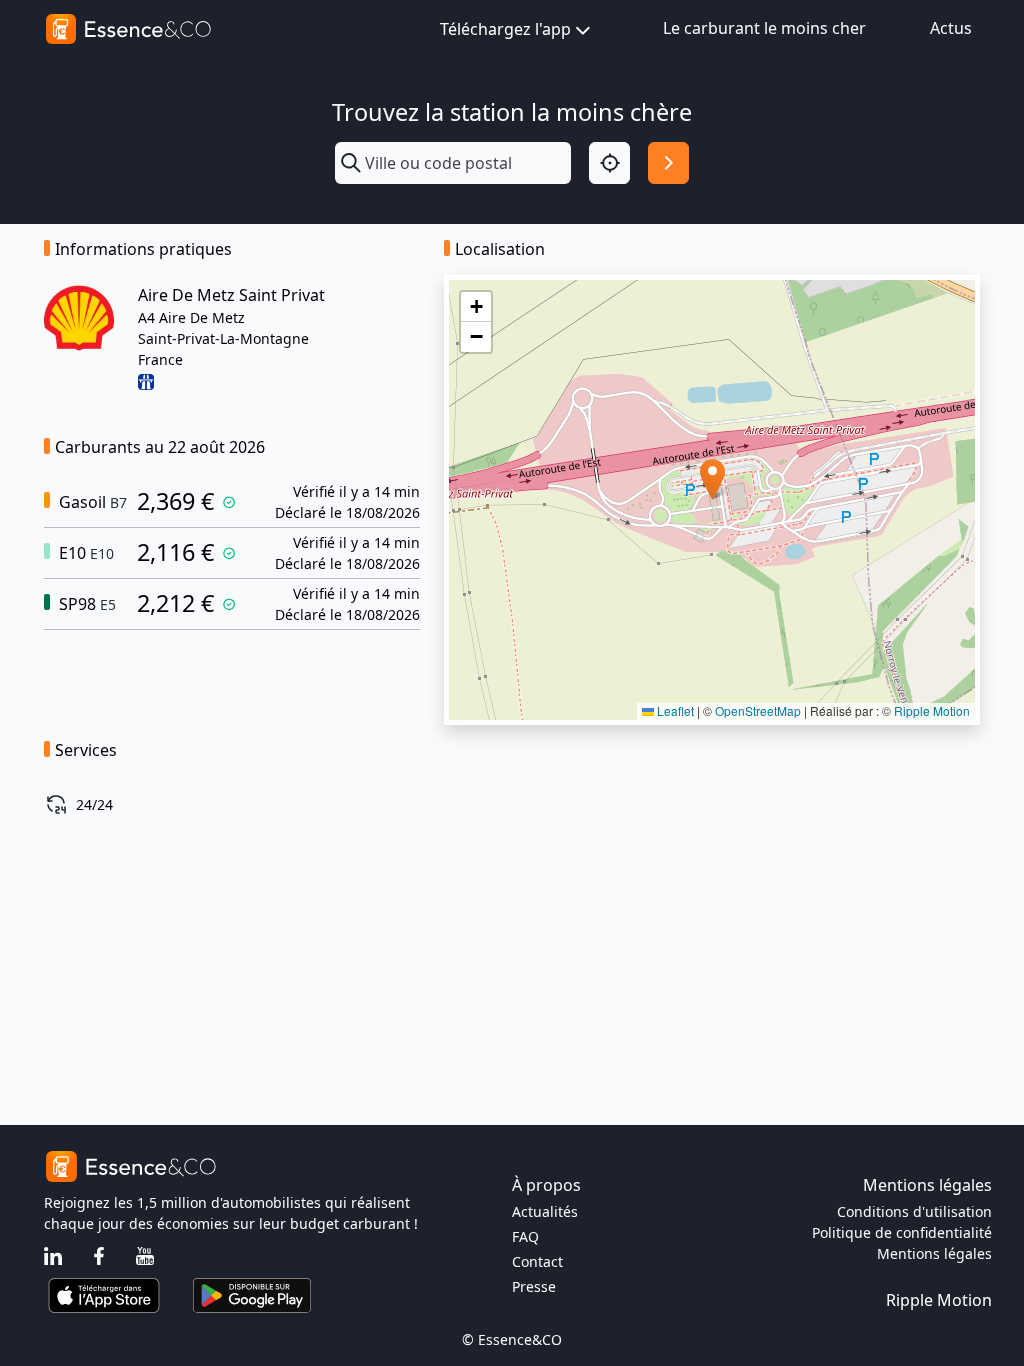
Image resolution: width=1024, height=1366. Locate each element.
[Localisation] (609, 162)
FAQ (525, 1236)
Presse (534, 1286)
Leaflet (674, 710)
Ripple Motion (932, 710)
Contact (537, 1261)
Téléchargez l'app (505, 29)
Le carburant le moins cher (764, 28)
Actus (951, 28)
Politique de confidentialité (902, 1232)
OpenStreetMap (758, 710)
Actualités (545, 1211)
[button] (712, 479)
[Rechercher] (668, 162)
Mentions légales (934, 1253)
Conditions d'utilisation (914, 1211)
